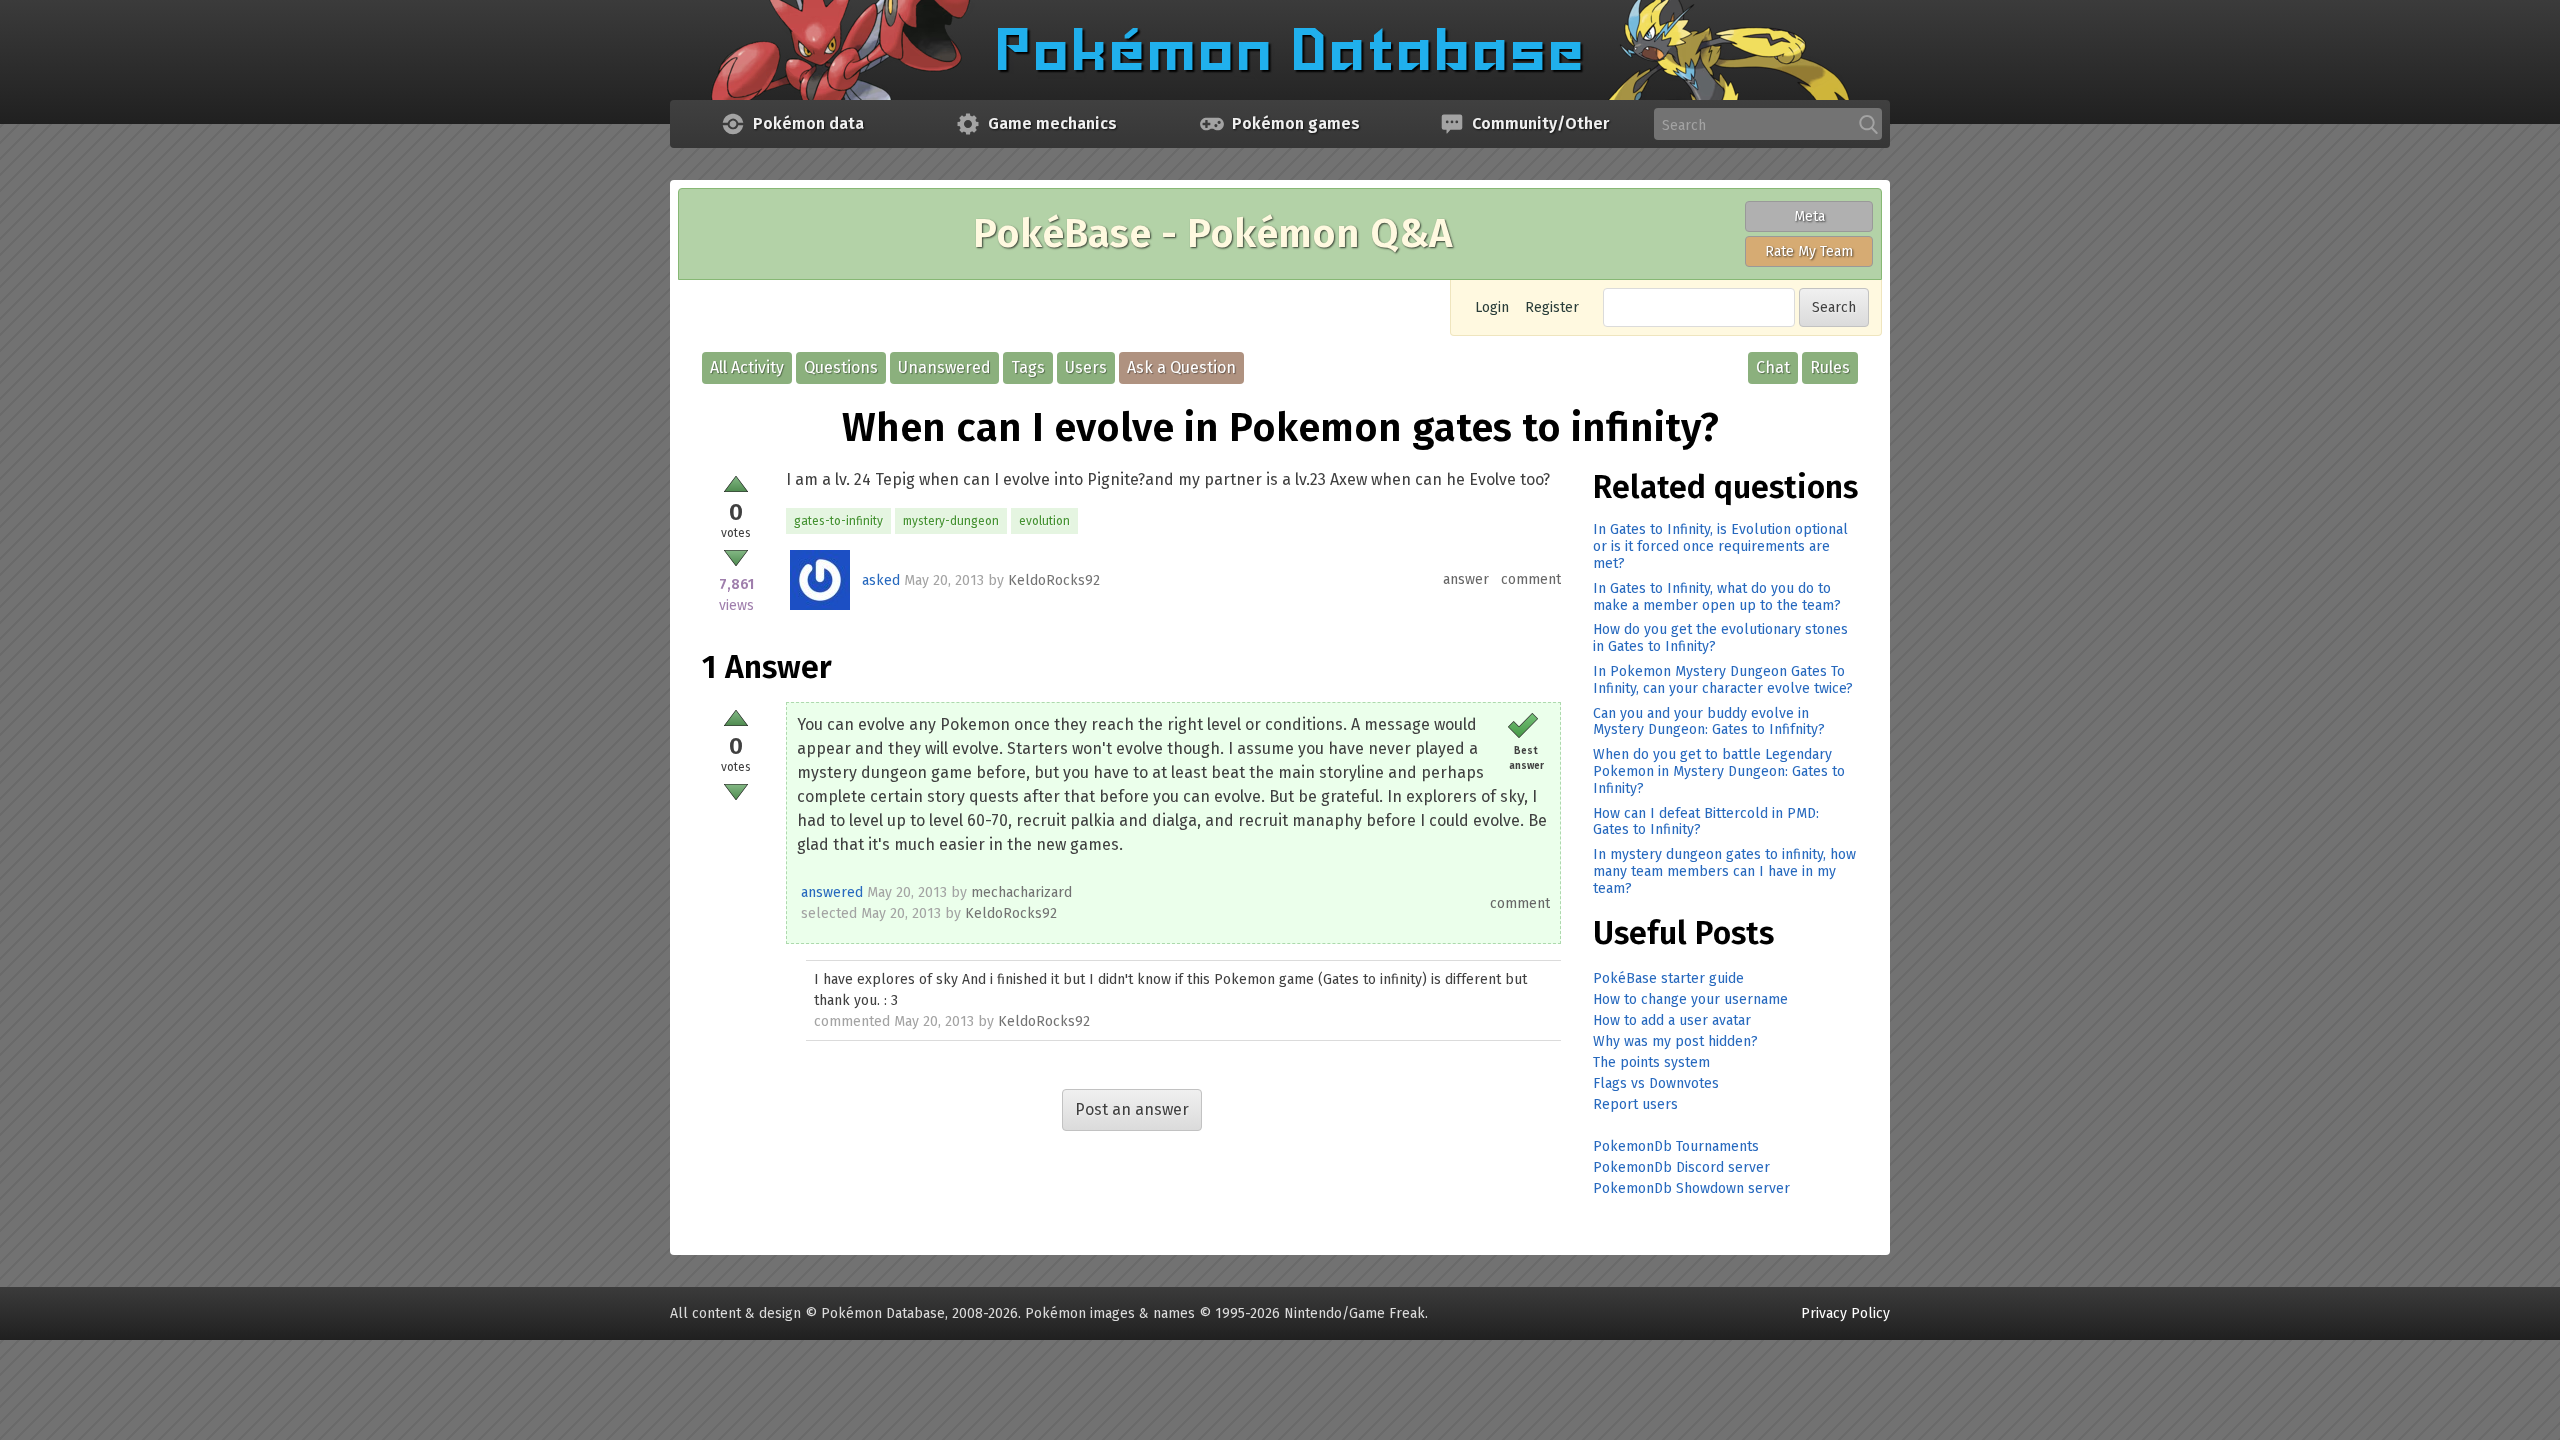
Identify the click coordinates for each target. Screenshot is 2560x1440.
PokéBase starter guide (1668, 978)
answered (832, 892)
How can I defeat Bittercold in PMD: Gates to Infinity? (1706, 822)
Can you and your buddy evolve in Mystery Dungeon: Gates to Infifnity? (1709, 722)
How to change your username (1690, 999)
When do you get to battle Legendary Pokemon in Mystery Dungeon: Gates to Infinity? (1719, 771)
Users (1086, 367)
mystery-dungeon (951, 521)
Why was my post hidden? (1675, 1041)
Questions (841, 367)
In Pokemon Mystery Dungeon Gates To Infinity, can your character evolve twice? (1723, 680)
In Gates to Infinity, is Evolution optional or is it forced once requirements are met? (1720, 546)
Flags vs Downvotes (1656, 1083)
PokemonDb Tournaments (1676, 1146)
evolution (1044, 521)
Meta (1809, 216)
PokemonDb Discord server (1681, 1167)
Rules (1830, 367)
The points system (1651, 1062)
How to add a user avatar (1672, 1020)
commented (852, 1021)
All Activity (747, 367)
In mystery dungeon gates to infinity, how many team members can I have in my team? (1724, 871)
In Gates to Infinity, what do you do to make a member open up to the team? (1717, 597)
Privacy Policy (1845, 1313)
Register (1552, 307)
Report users (1635, 1104)
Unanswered (944, 367)
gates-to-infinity (838, 521)
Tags (1028, 367)
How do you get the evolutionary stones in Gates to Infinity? (1720, 638)
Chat (1773, 367)
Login (1492, 307)
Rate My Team (1809, 251)
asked (881, 580)
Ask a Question (1181, 367)
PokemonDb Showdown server (1691, 1188)
